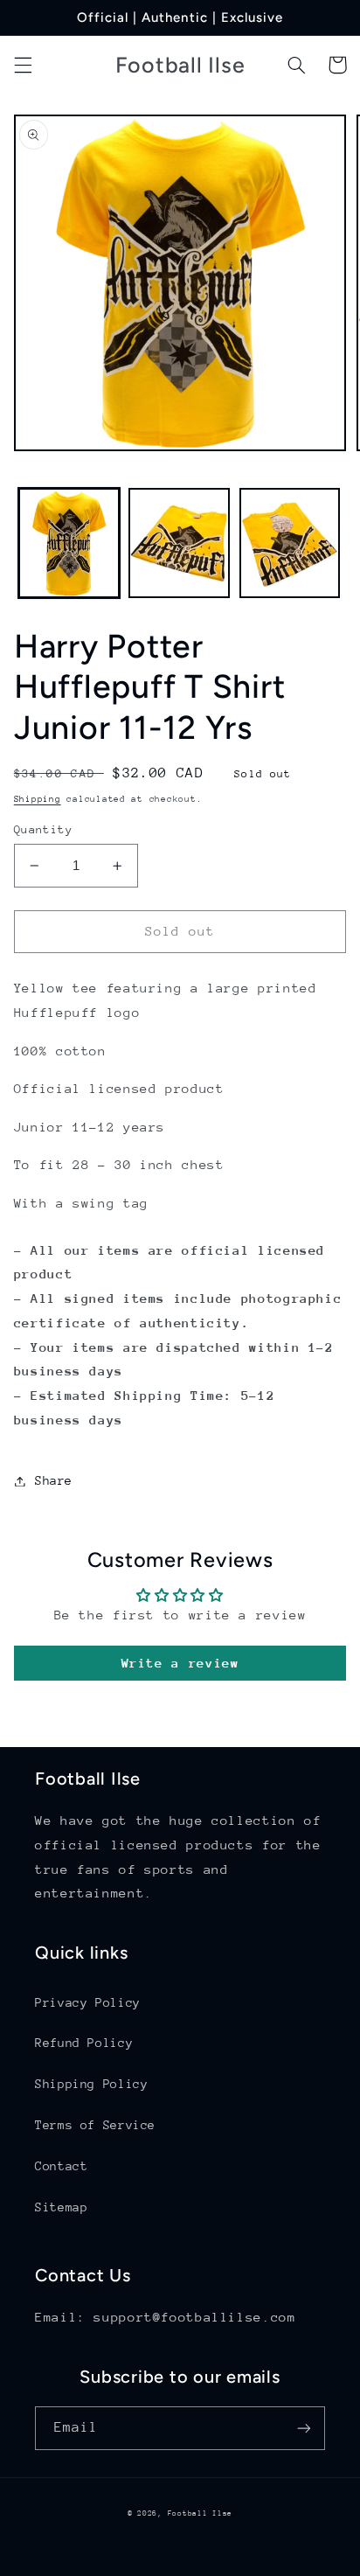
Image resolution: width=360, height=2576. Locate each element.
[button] (23, 65)
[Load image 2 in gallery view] (179, 543)
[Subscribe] (304, 2428)
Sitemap (61, 2207)
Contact (61, 2166)
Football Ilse (201, 2513)
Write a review (180, 1663)
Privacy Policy (88, 2002)
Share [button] (54, 1480)
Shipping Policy (91, 2084)
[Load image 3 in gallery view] (290, 543)
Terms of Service (95, 2125)
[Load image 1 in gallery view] (69, 543)
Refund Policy (84, 2043)
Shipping (38, 799)
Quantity (43, 829)
